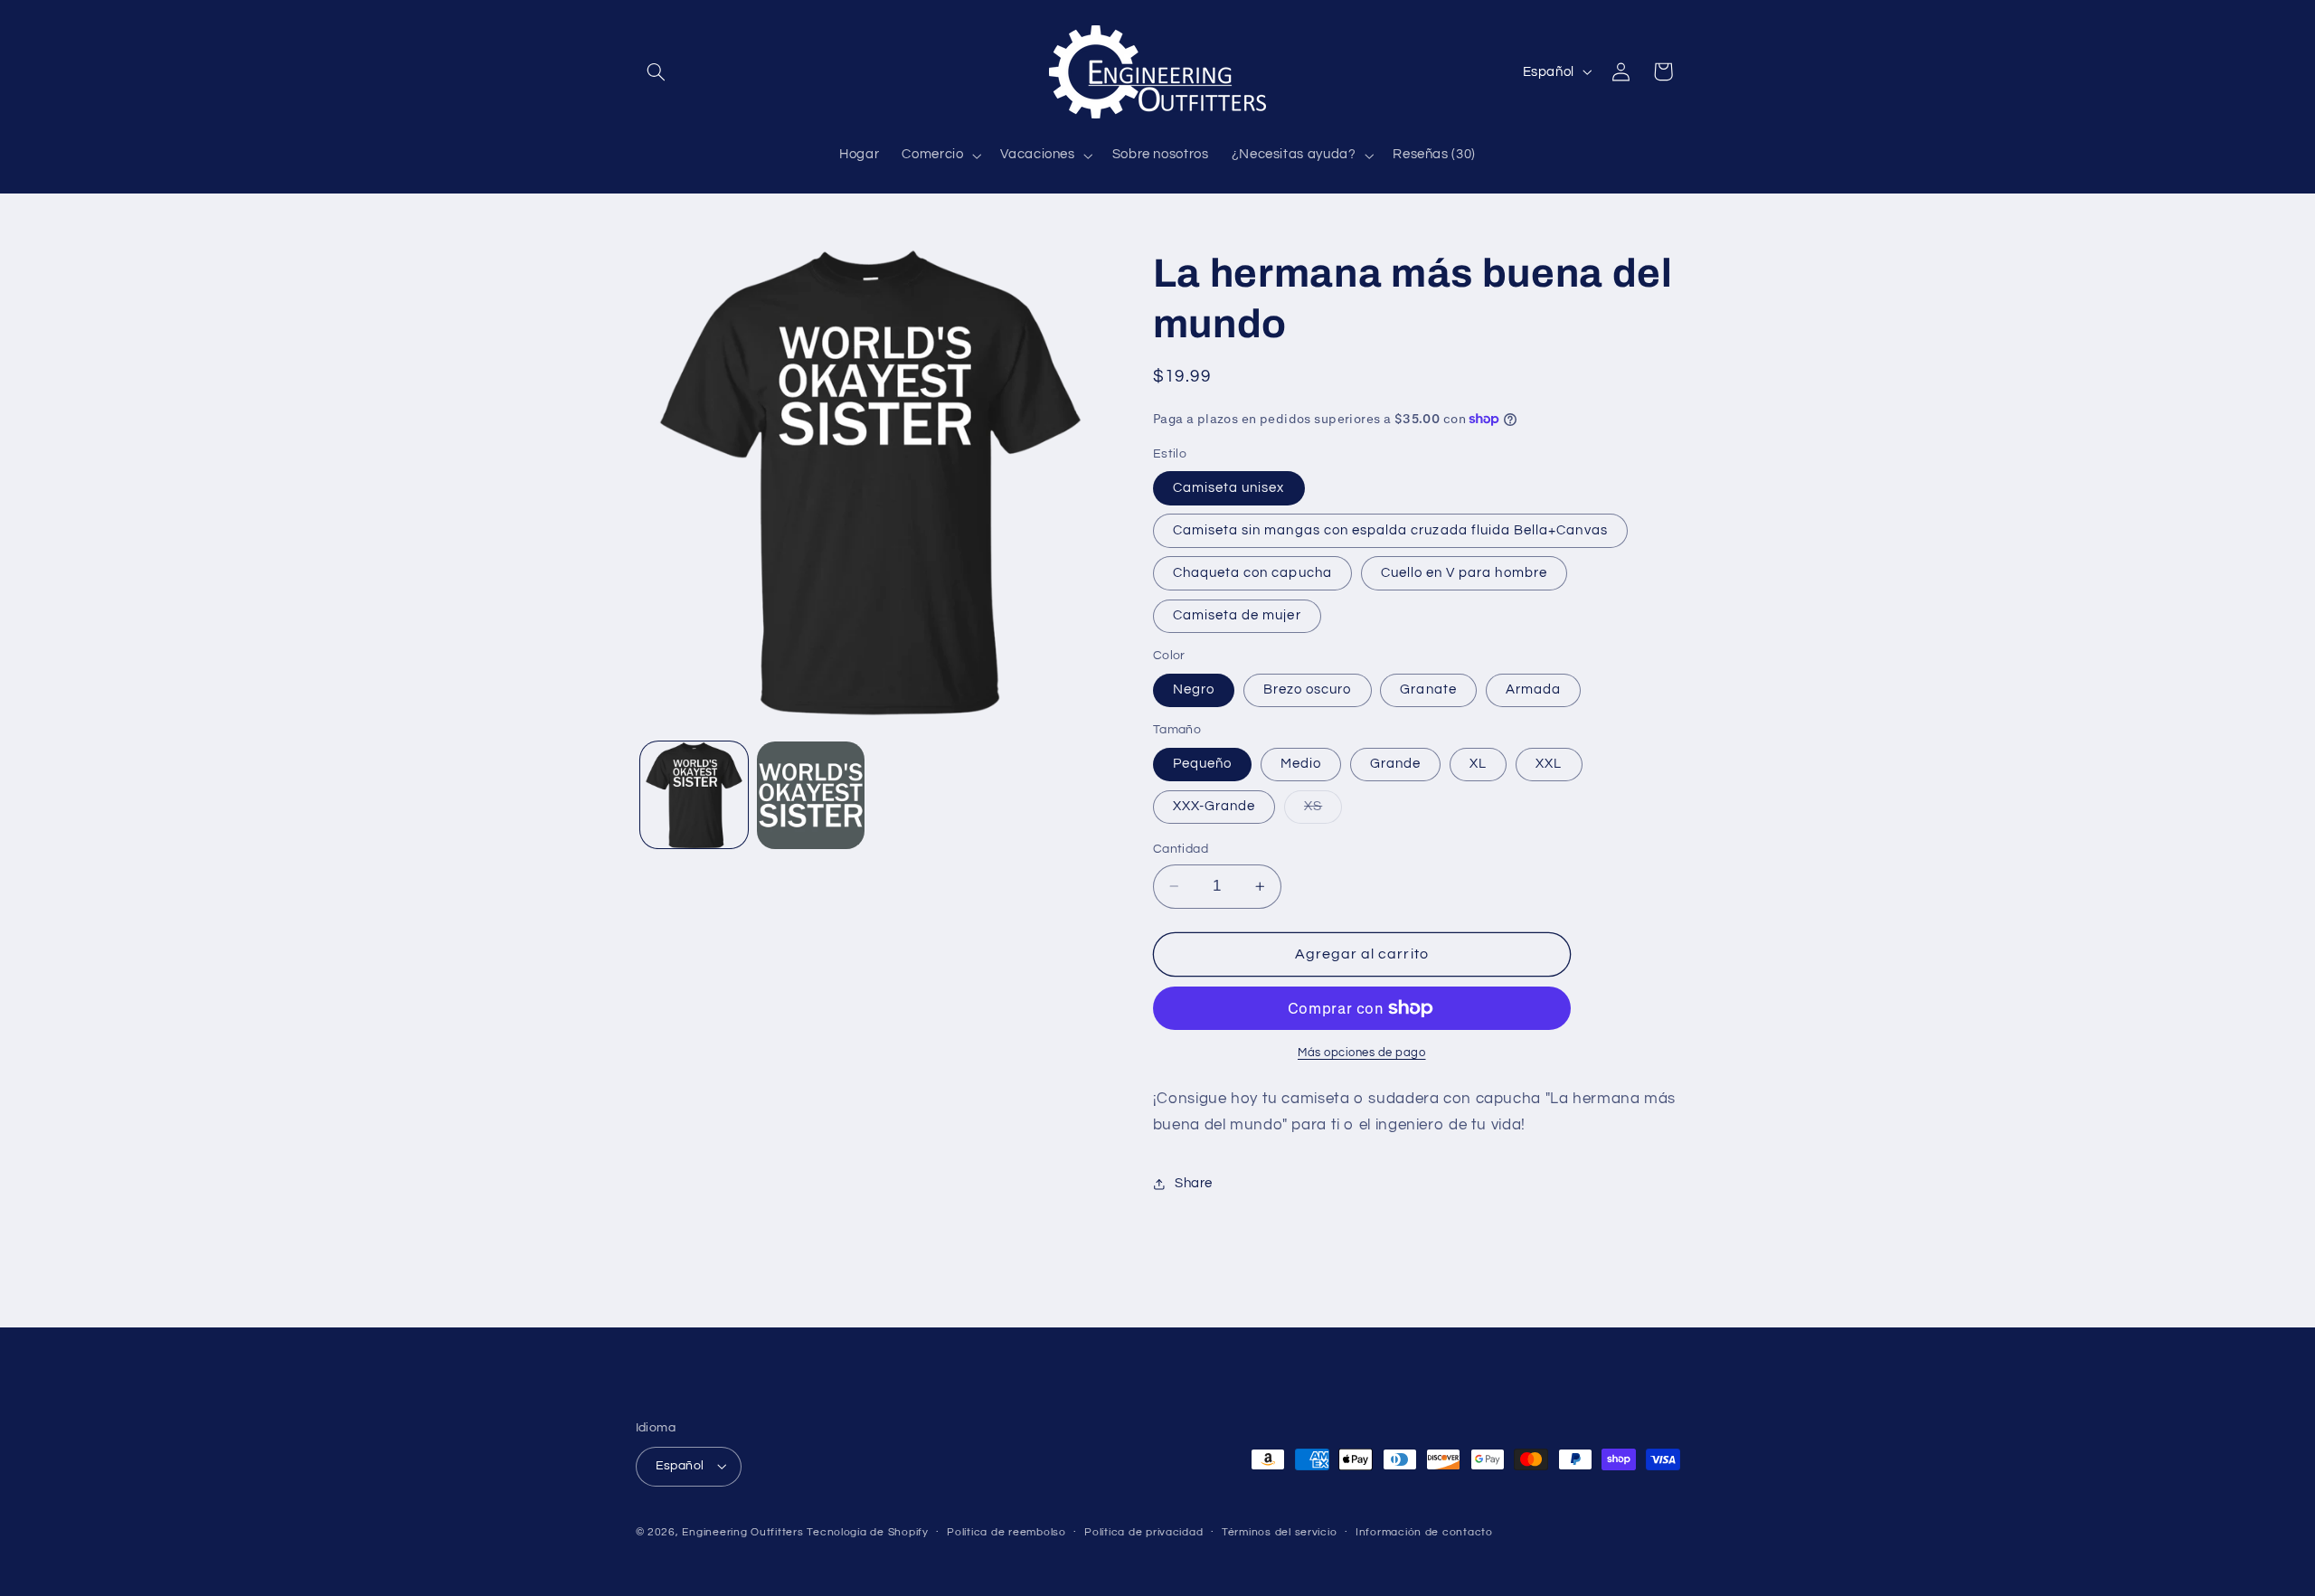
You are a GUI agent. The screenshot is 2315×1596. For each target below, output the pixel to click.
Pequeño (1202, 764)
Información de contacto (1424, 1532)
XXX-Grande (1214, 806)
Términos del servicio (1279, 1532)
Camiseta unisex (1229, 488)
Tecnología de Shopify (867, 1532)
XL (1478, 764)
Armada (1533, 689)
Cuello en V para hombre (1464, 573)
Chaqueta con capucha (1252, 573)
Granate (1428, 689)
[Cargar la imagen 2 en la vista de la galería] (811, 795)
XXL (1549, 764)
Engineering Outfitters (742, 1532)
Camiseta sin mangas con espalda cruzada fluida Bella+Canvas (1390, 530)
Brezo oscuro (1308, 689)
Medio (1301, 764)
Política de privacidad (1143, 1532)
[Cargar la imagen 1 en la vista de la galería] (694, 795)
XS (1323, 811)
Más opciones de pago (1362, 1053)
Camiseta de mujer (1237, 615)
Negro (1194, 689)
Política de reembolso (1006, 1532)
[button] (657, 71)
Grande (1395, 764)
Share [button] (1194, 1183)
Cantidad (1181, 849)
